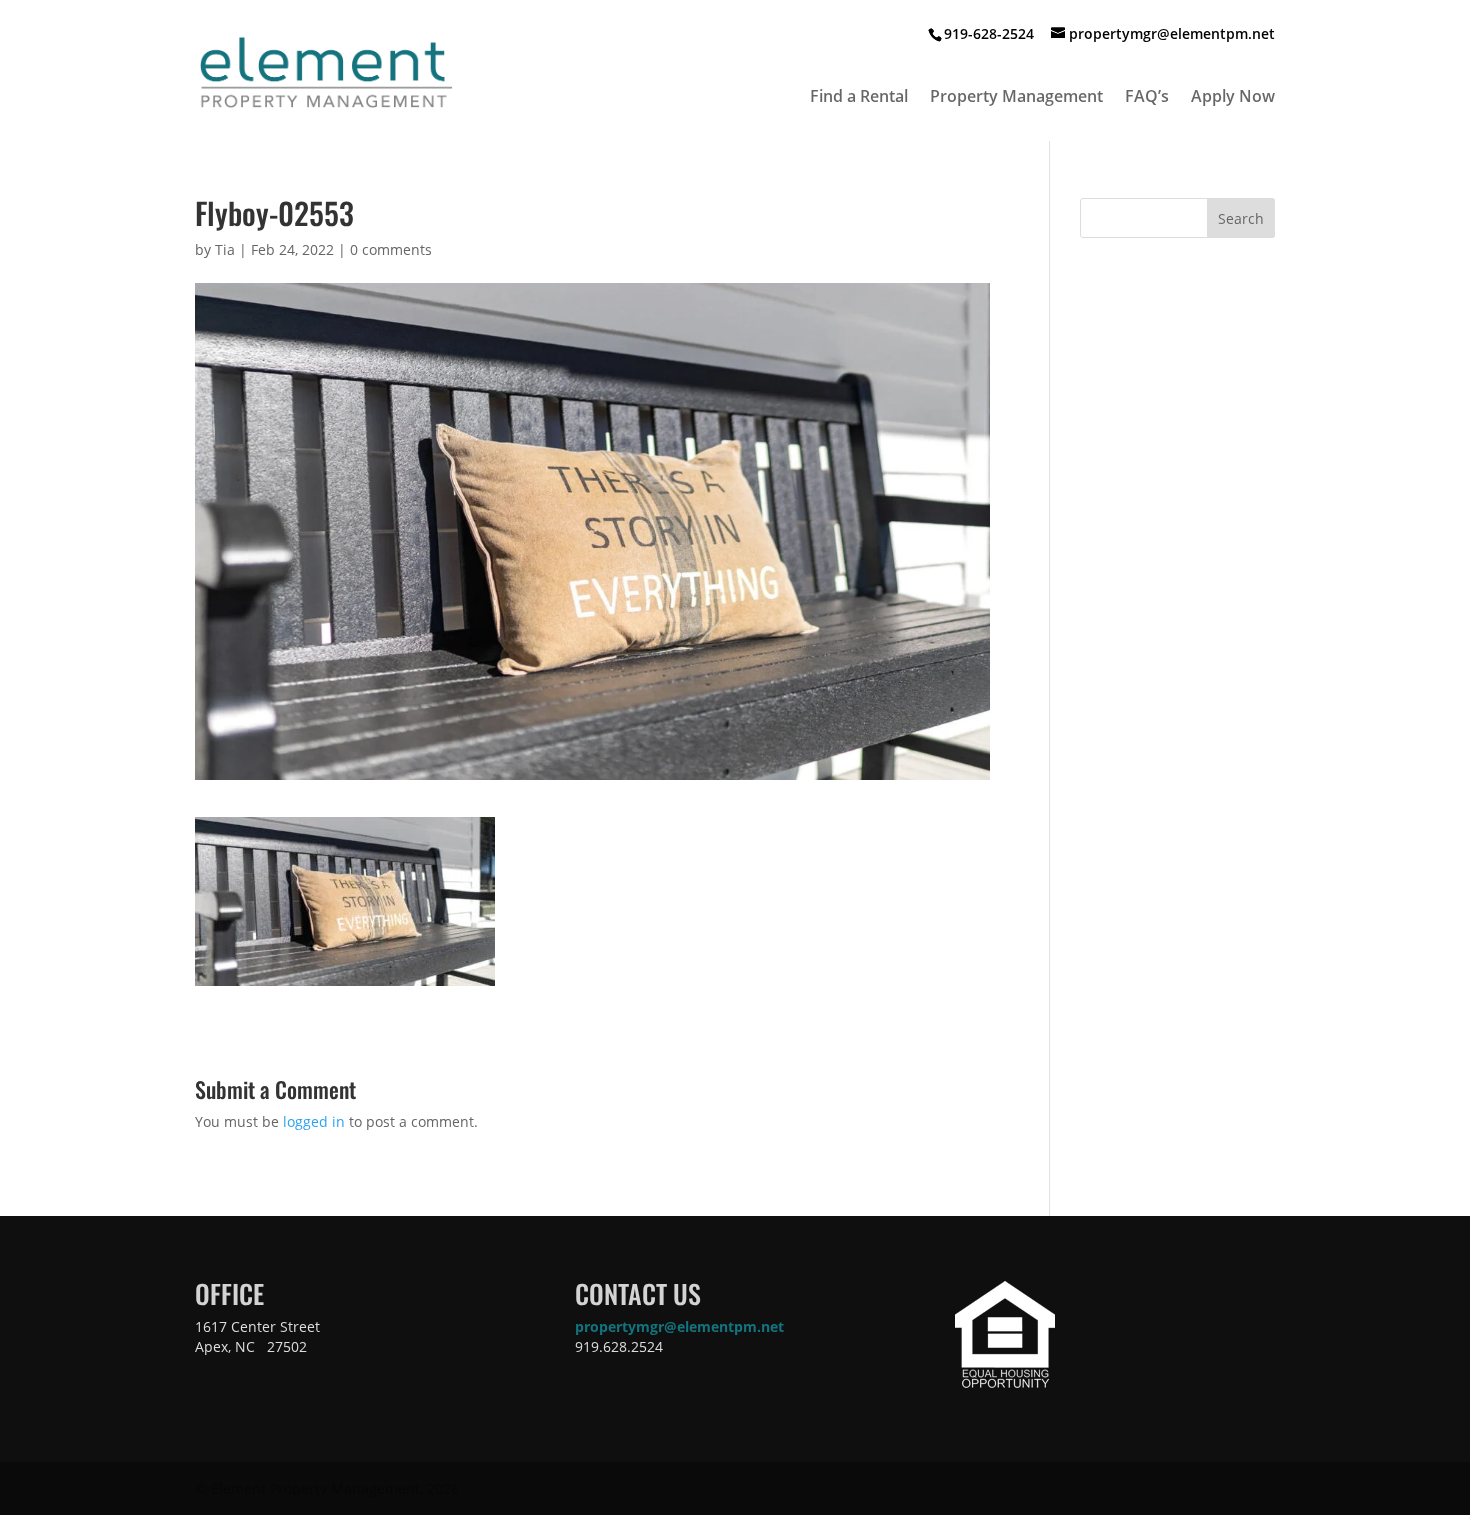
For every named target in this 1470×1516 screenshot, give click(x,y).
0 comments (391, 249)
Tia (225, 249)
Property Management (1016, 98)
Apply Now (1233, 98)
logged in (314, 1121)
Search (1241, 218)
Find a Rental (859, 98)
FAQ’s (1147, 98)
